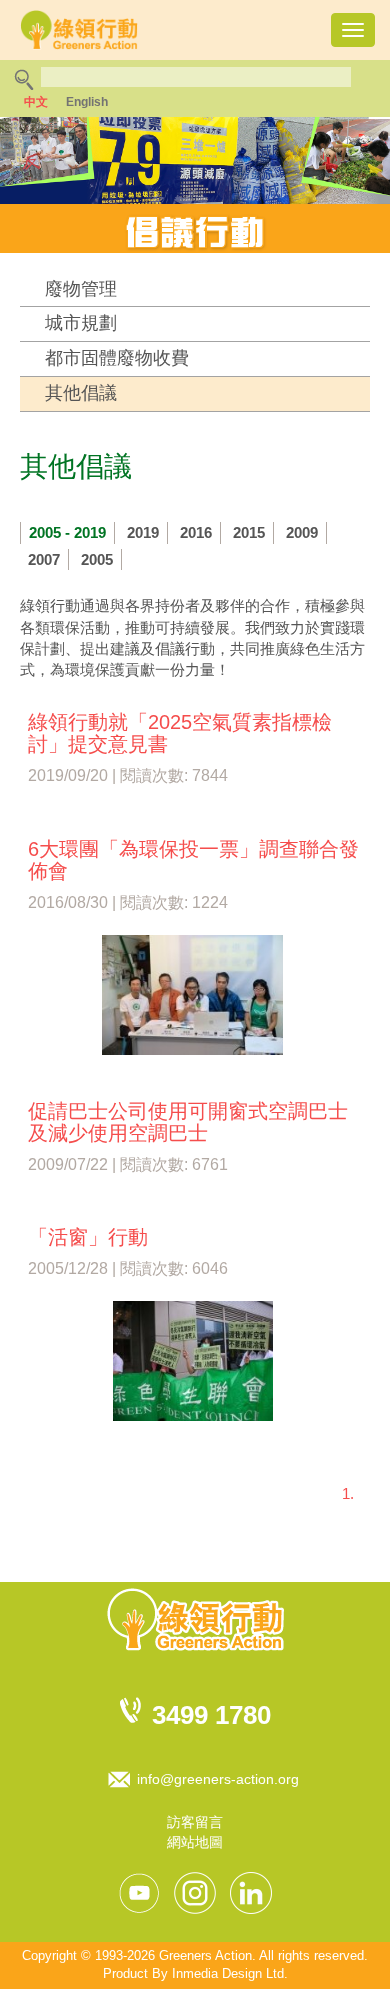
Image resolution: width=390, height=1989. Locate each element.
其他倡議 (81, 393)
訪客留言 (195, 1822)
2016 (196, 532)
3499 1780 (211, 1715)
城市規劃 (81, 323)
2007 (44, 559)
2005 (97, 559)
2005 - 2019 (67, 532)
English (87, 102)
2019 (143, 532)
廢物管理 (81, 289)
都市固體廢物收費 (117, 358)
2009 (302, 532)
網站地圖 (195, 1842)
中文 (36, 102)
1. (348, 1493)
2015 (249, 532)
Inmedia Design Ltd (228, 1973)
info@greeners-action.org (218, 1779)
